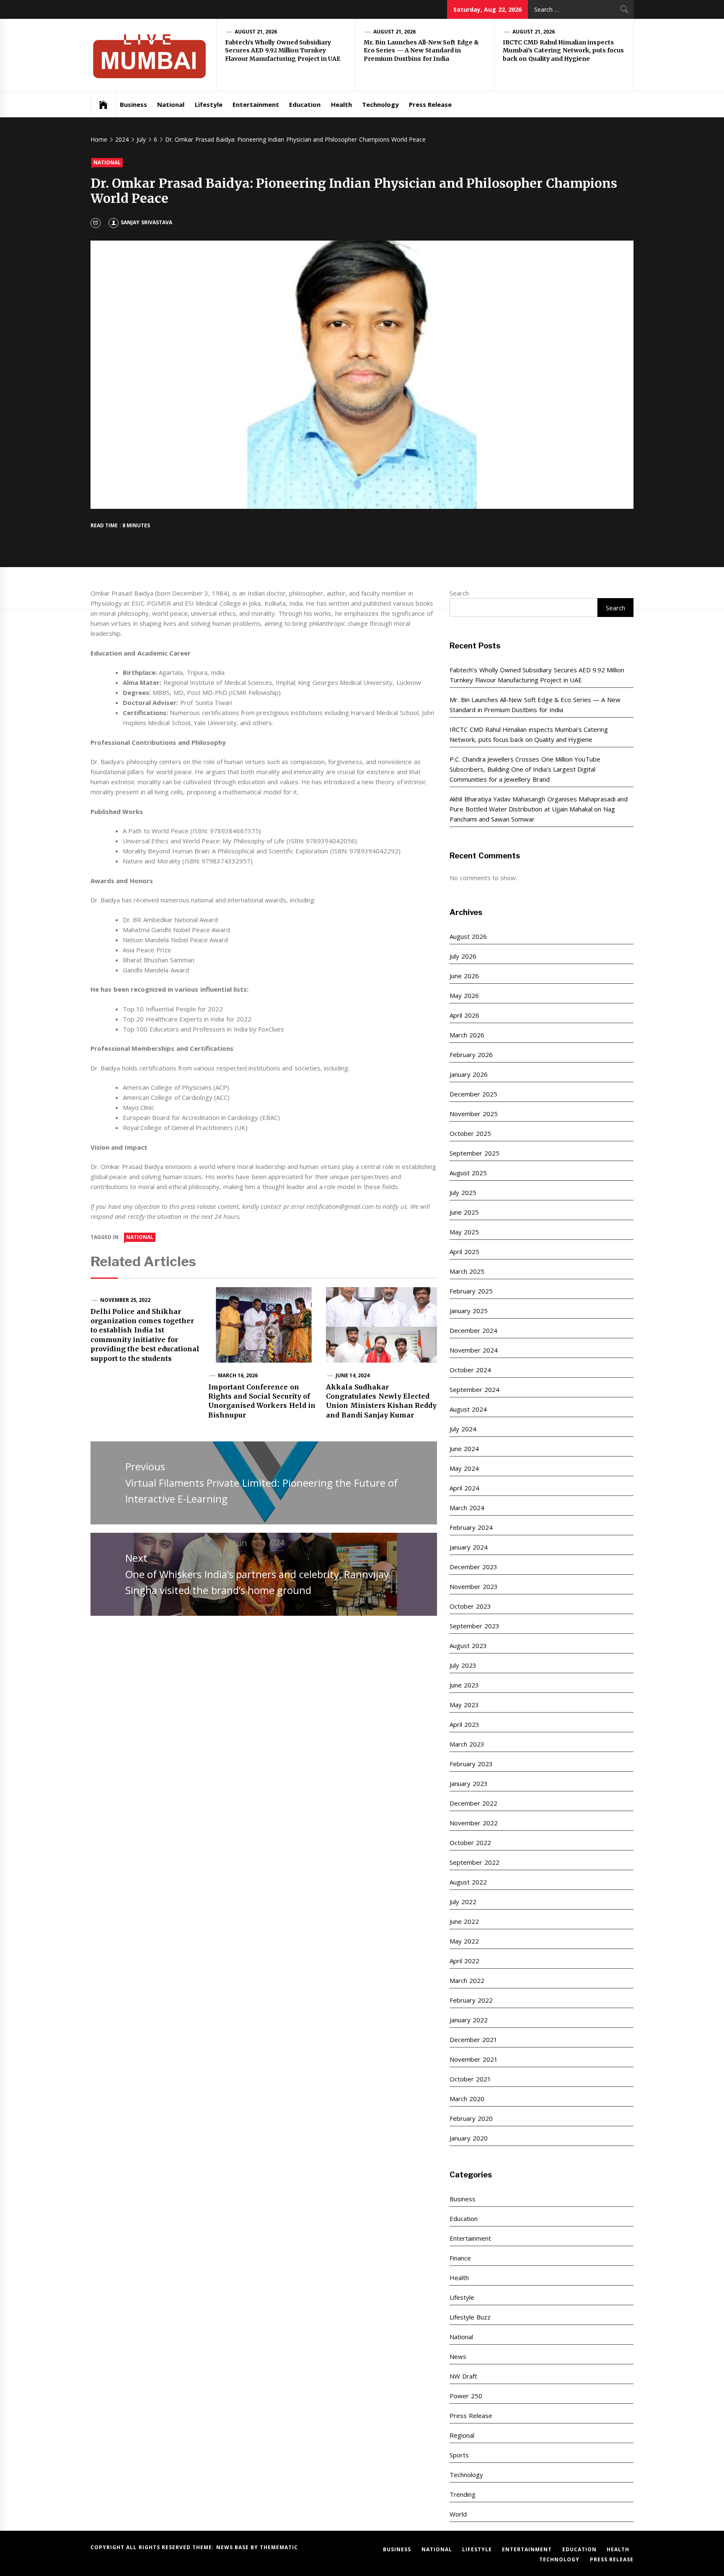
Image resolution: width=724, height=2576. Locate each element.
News (458, 2356)
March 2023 (467, 1744)
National (171, 104)
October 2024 (470, 1370)
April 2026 (464, 1015)
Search (459, 593)
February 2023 (471, 1764)
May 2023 (464, 1705)
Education (305, 104)
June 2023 (464, 1685)
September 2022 (474, 1862)
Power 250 (466, 2396)
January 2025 (468, 1311)
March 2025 (467, 1271)
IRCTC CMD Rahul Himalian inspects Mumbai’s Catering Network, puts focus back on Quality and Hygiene (563, 51)
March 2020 (467, 2099)
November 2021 (473, 2059)
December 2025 (473, 1094)
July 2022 (463, 1902)
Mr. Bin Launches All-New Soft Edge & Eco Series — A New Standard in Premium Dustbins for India (421, 51)
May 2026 (464, 995)
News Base (234, 2547)
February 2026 (471, 1055)
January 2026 (468, 1074)
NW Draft (463, 2376)
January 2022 (468, 2020)
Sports (459, 2455)
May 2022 (464, 1941)
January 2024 (468, 1547)
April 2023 (464, 1724)
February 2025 (471, 1291)
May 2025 (464, 1232)
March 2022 (467, 1980)
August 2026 (468, 936)
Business (133, 104)
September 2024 (474, 1389)
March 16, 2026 (238, 1375)
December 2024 (473, 1330)
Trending (463, 2494)
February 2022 (471, 2000)
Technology (380, 104)
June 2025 (464, 1212)
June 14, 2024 (353, 1375)
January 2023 (468, 1783)
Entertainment (256, 104)
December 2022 (473, 1803)
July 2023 (463, 1665)
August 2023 (468, 1646)
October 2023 (470, 1606)
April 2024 (464, 1488)
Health (341, 104)
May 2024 (464, 1468)
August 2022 (468, 1882)
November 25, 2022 (125, 1300)
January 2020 (468, 2138)
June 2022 (464, 1921)
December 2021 (473, 2040)
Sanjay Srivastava (146, 222)
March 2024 (467, 1508)
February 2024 (471, 1527)
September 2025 (474, 1153)
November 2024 (473, 1350)
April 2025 (464, 1252)
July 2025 (463, 1192)
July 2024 (463, 1429)
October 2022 (470, 1843)
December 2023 (473, 1567)
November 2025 (473, 1114)
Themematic (279, 2547)
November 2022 (473, 1823)
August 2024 (468, 1409)
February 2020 (471, 2118)
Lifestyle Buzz (470, 2317)
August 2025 (468, 1173)
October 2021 (470, 2079)
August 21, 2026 (256, 32)
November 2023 (473, 1586)
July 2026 (463, 956)
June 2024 (464, 1449)
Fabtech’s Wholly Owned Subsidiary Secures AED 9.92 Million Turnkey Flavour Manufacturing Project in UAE (283, 51)
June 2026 (464, 976)
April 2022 (464, 1961)
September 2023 (474, 1626)
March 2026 (467, 1035)
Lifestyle (209, 104)
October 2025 (470, 1133)
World (458, 2514)
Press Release (430, 104)
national (140, 1237)
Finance (460, 2258)
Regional (462, 2435)
